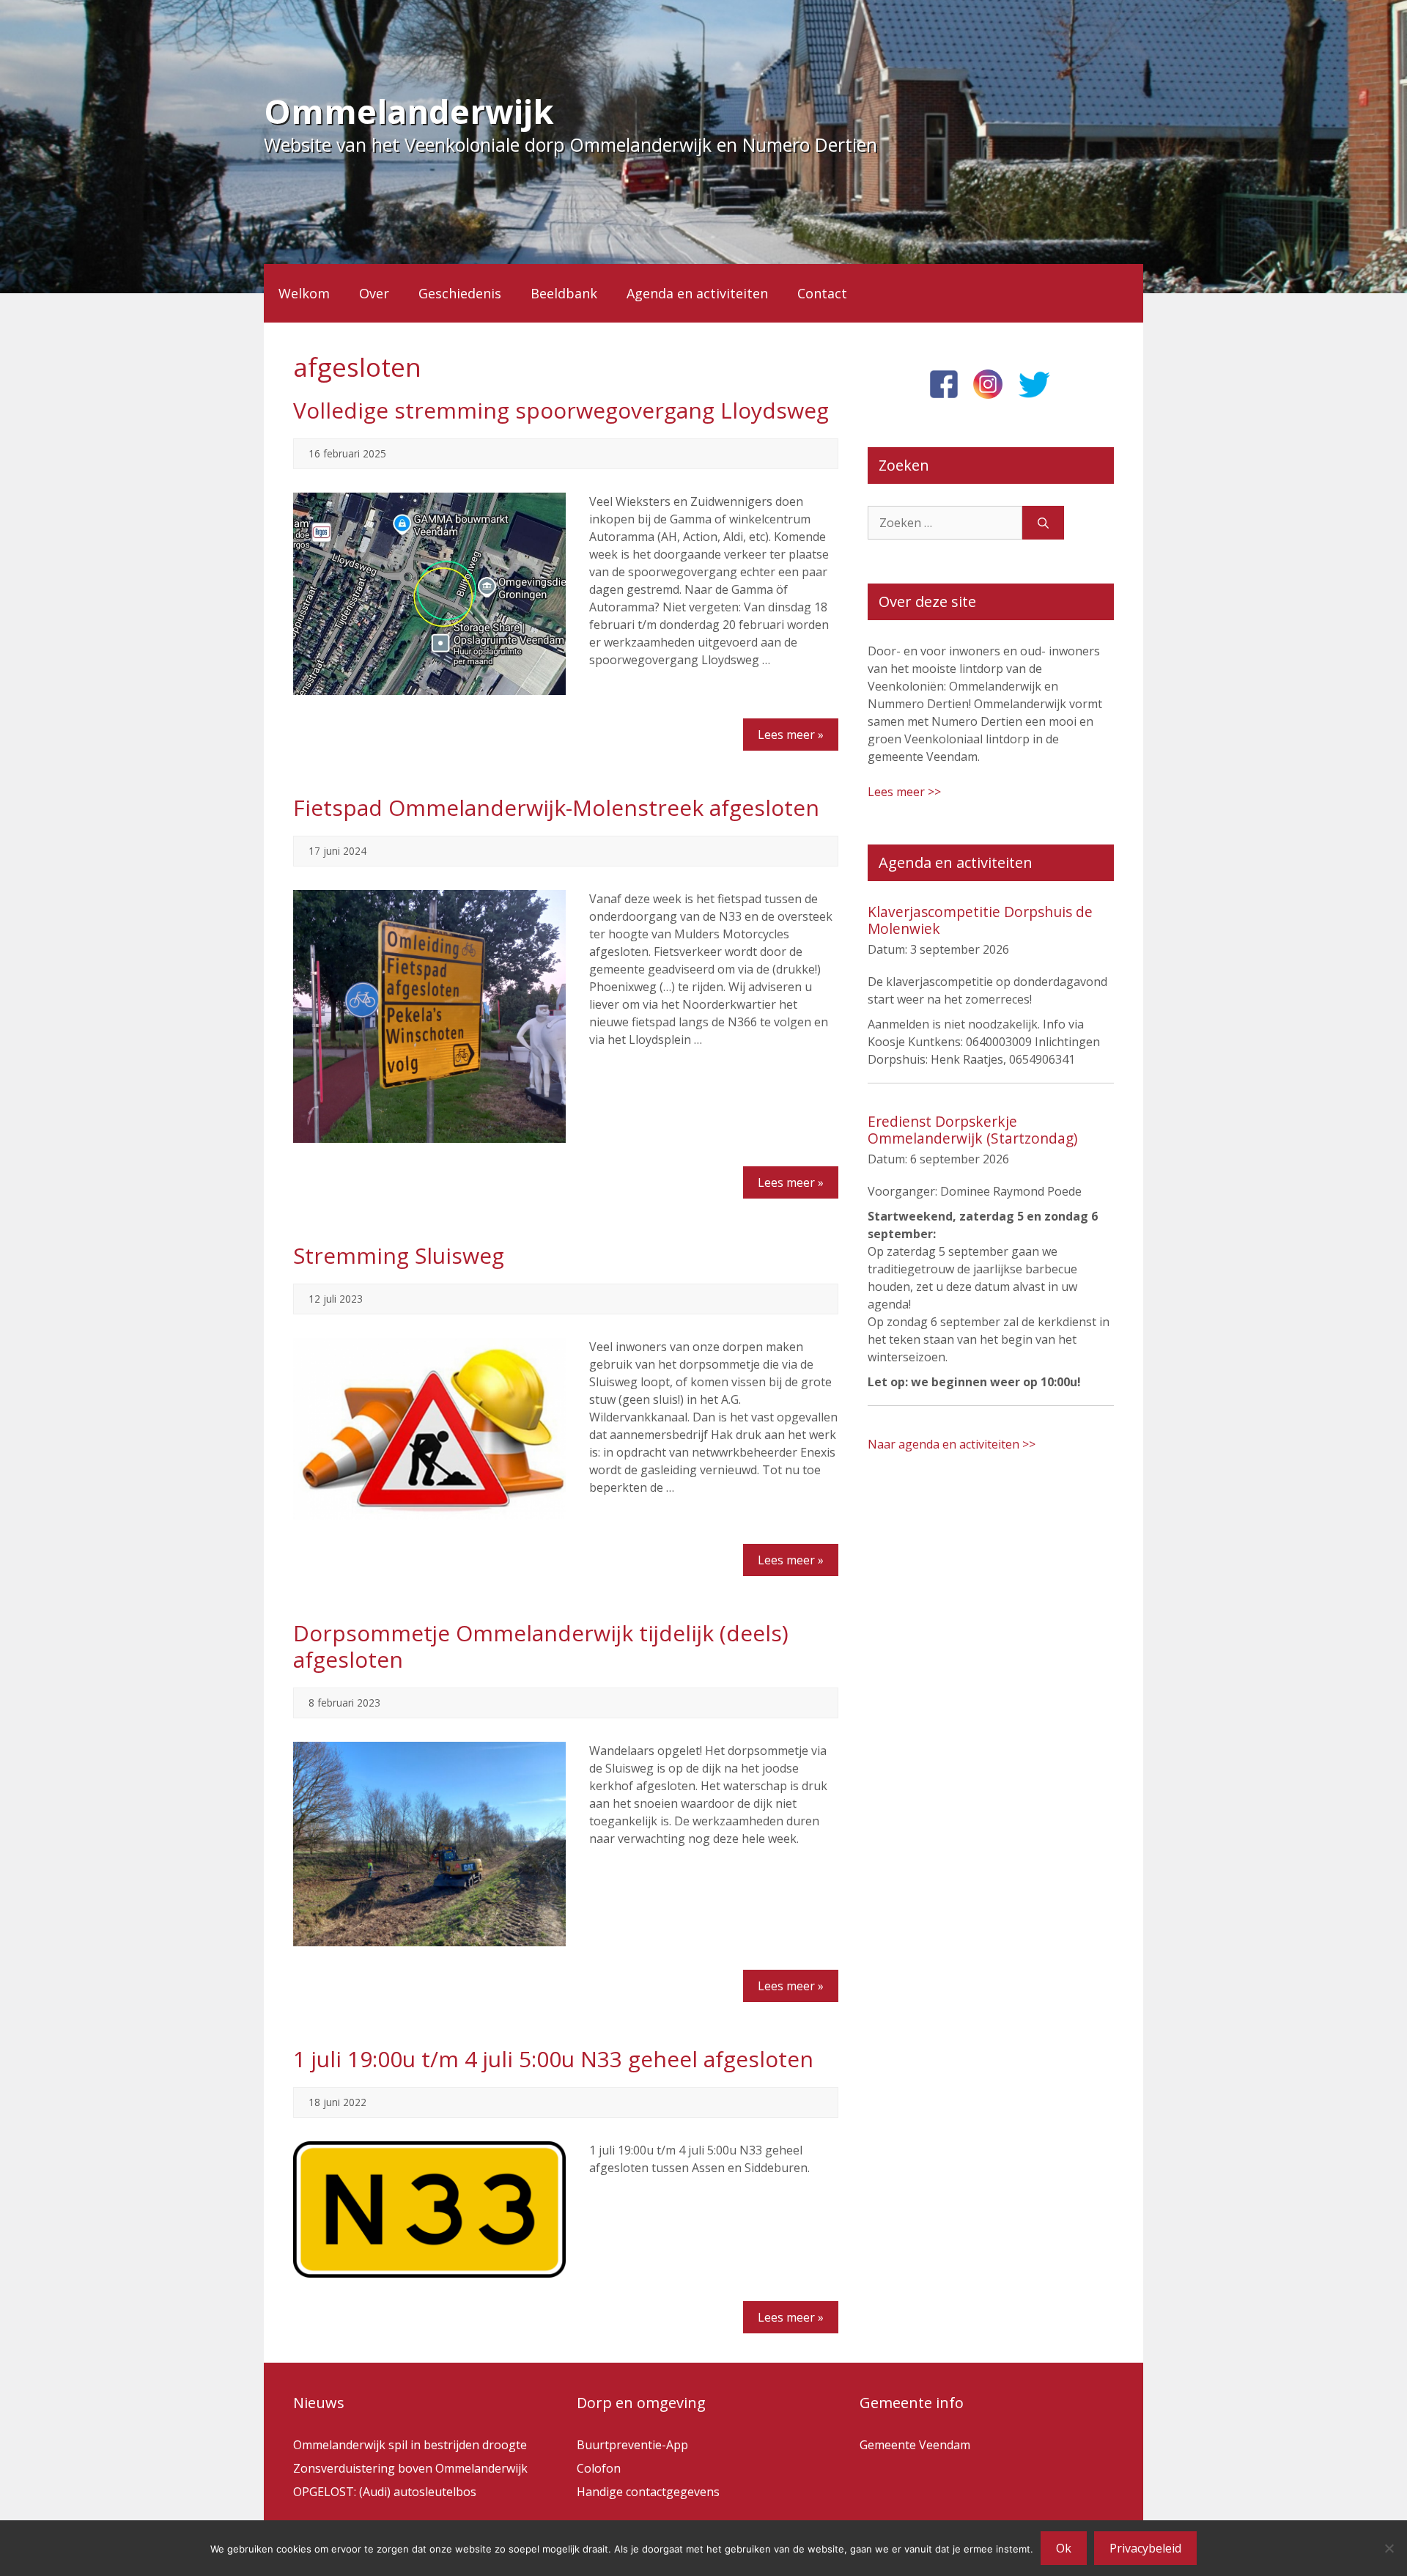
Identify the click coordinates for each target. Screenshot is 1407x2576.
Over (374, 293)
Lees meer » (791, 735)
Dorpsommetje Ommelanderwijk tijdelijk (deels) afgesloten (541, 1646)
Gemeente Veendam (915, 2445)
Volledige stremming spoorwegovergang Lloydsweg (561, 410)
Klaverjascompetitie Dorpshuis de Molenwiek (980, 920)
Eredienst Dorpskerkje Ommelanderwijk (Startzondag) (972, 1130)
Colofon (599, 2468)
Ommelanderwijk (409, 111)
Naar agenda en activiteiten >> (952, 1444)
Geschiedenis (460, 293)
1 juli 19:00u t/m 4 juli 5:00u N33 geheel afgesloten (553, 2059)
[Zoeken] (1043, 523)
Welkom (304, 293)
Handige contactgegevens (648, 2492)
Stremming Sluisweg (399, 1255)
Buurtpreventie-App (632, 2445)
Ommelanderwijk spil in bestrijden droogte (410, 2445)
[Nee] (1389, 2548)
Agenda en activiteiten (697, 293)
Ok (1064, 2548)
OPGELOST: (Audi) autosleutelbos (385, 2492)
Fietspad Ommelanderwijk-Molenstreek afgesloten (556, 807)
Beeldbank (564, 293)
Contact (822, 293)
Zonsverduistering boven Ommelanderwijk (410, 2468)
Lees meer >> (904, 792)
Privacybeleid (1145, 2548)
